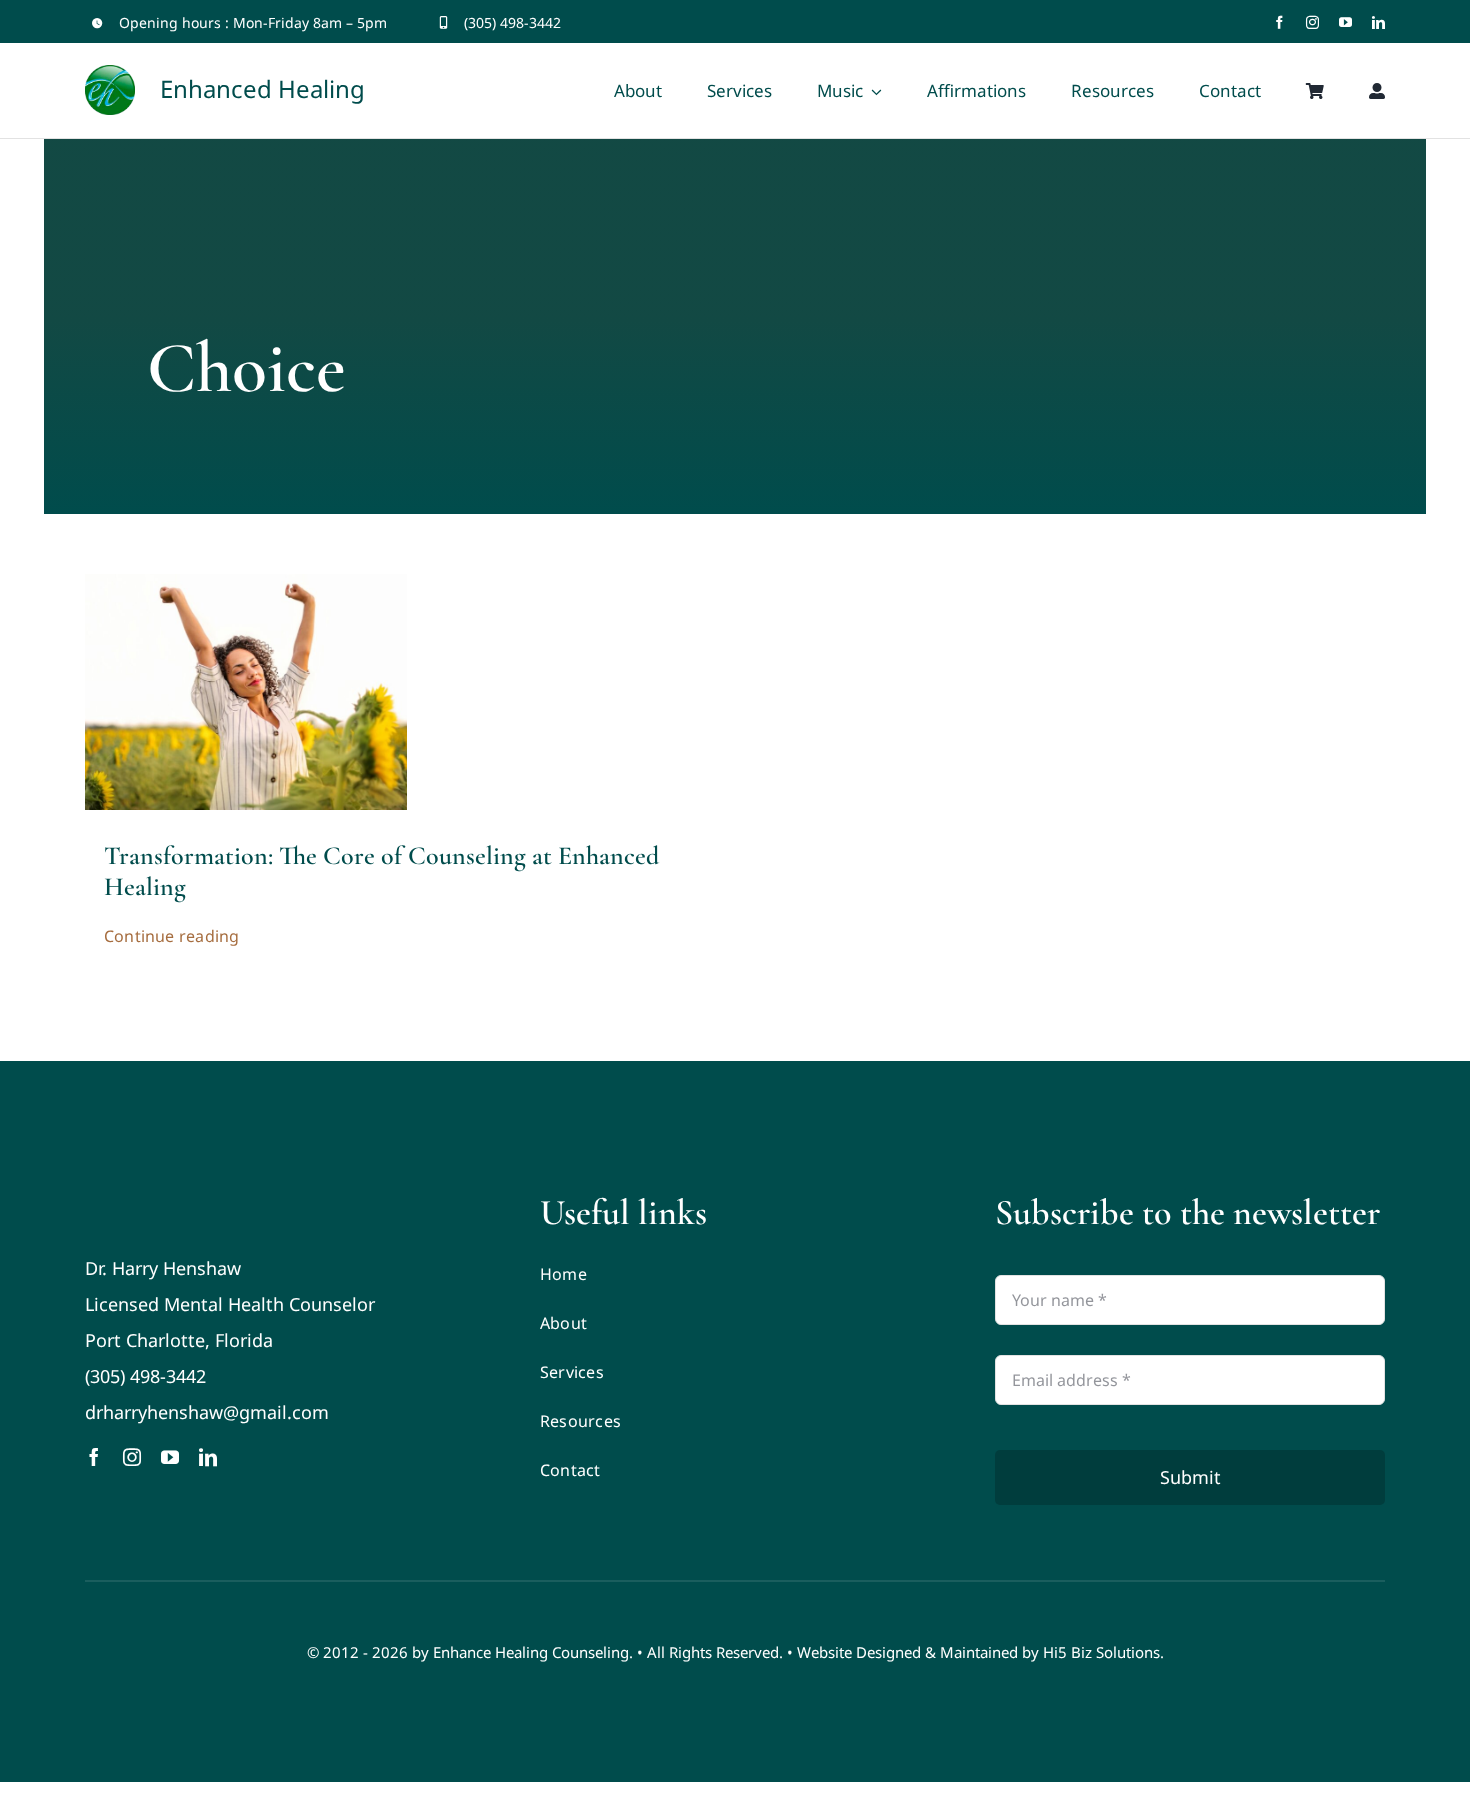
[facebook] (1279, 22)
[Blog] (246, 583)
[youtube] (1345, 22)
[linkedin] (1378, 22)
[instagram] (1312, 22)
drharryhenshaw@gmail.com (207, 1412)
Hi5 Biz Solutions (1101, 1652)
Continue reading (172, 936)
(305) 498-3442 (512, 22)
